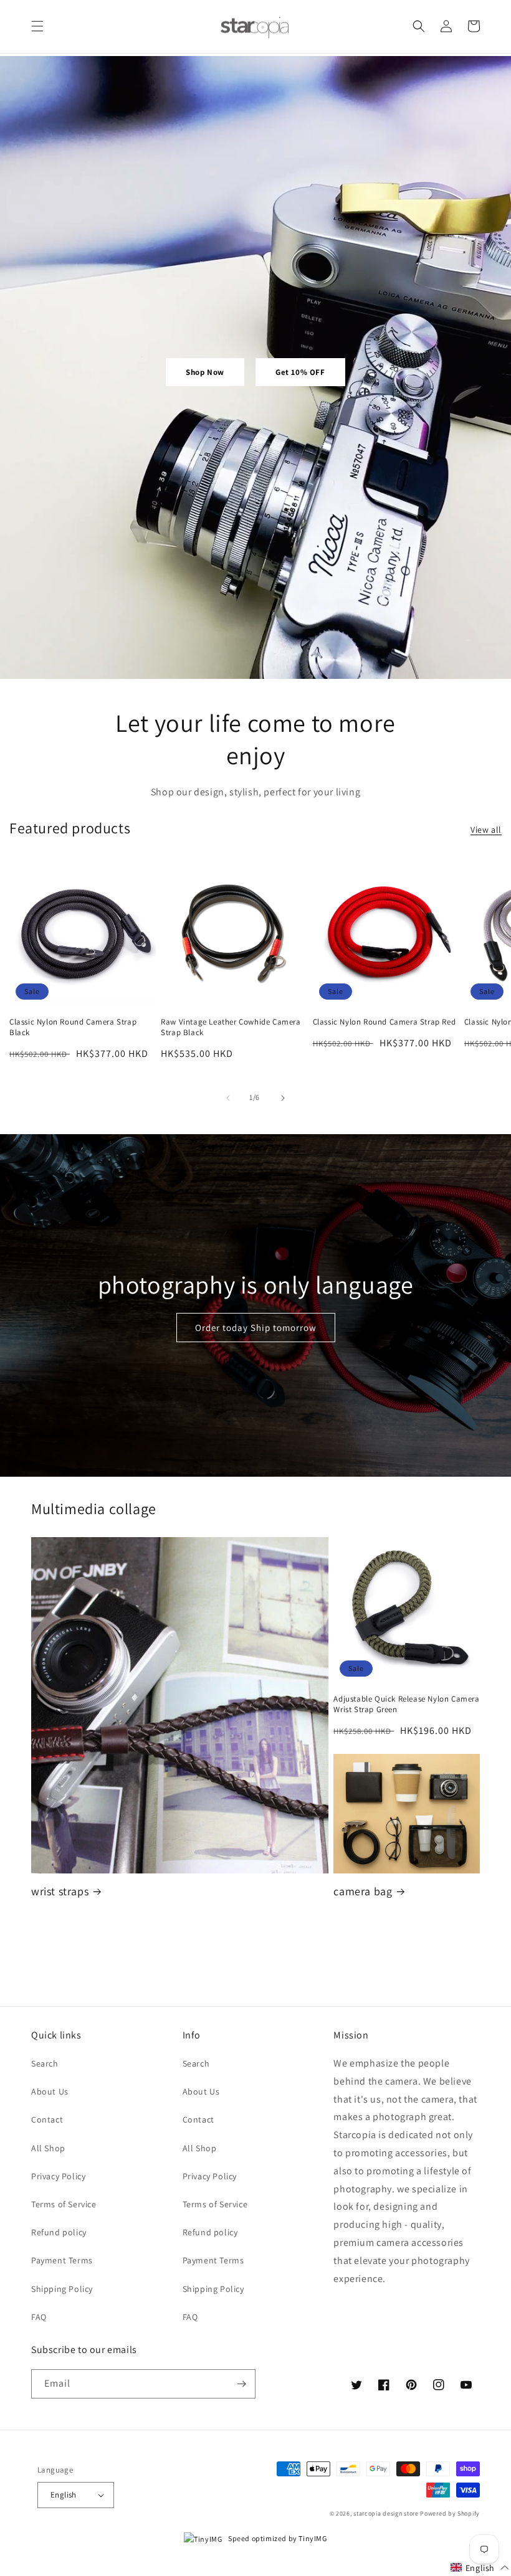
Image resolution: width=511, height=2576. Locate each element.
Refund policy (59, 2232)
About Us (50, 2091)
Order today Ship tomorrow (256, 1328)
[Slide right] (283, 1098)
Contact (47, 2119)
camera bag (363, 1891)
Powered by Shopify (450, 2513)
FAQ (39, 2317)
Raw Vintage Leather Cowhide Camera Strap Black (231, 1027)
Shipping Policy (62, 2289)
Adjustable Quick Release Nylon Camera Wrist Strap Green (406, 1704)
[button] (37, 26)
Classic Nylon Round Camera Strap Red (384, 1022)
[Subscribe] (241, 2384)
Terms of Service (64, 2204)
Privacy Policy (58, 2176)
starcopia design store (386, 2513)
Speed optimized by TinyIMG (277, 2538)
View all (486, 830)
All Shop (48, 2148)
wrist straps (60, 1891)
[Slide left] (228, 1098)
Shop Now (205, 372)
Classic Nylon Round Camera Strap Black (73, 1027)
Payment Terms (62, 2260)
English (64, 2495)
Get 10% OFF (300, 372)
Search (45, 2063)
